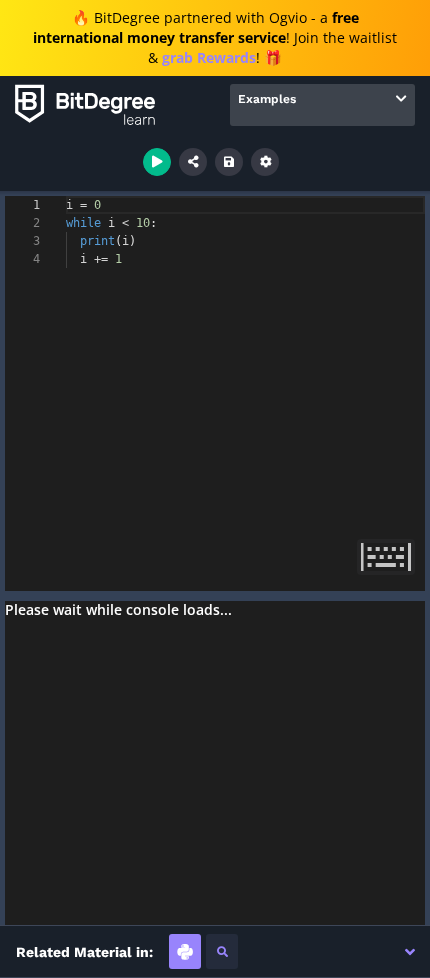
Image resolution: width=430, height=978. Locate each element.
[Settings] (265, 162)
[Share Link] (193, 162)
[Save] (229, 162)
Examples (267, 99)
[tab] (185, 951)
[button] (410, 952)
